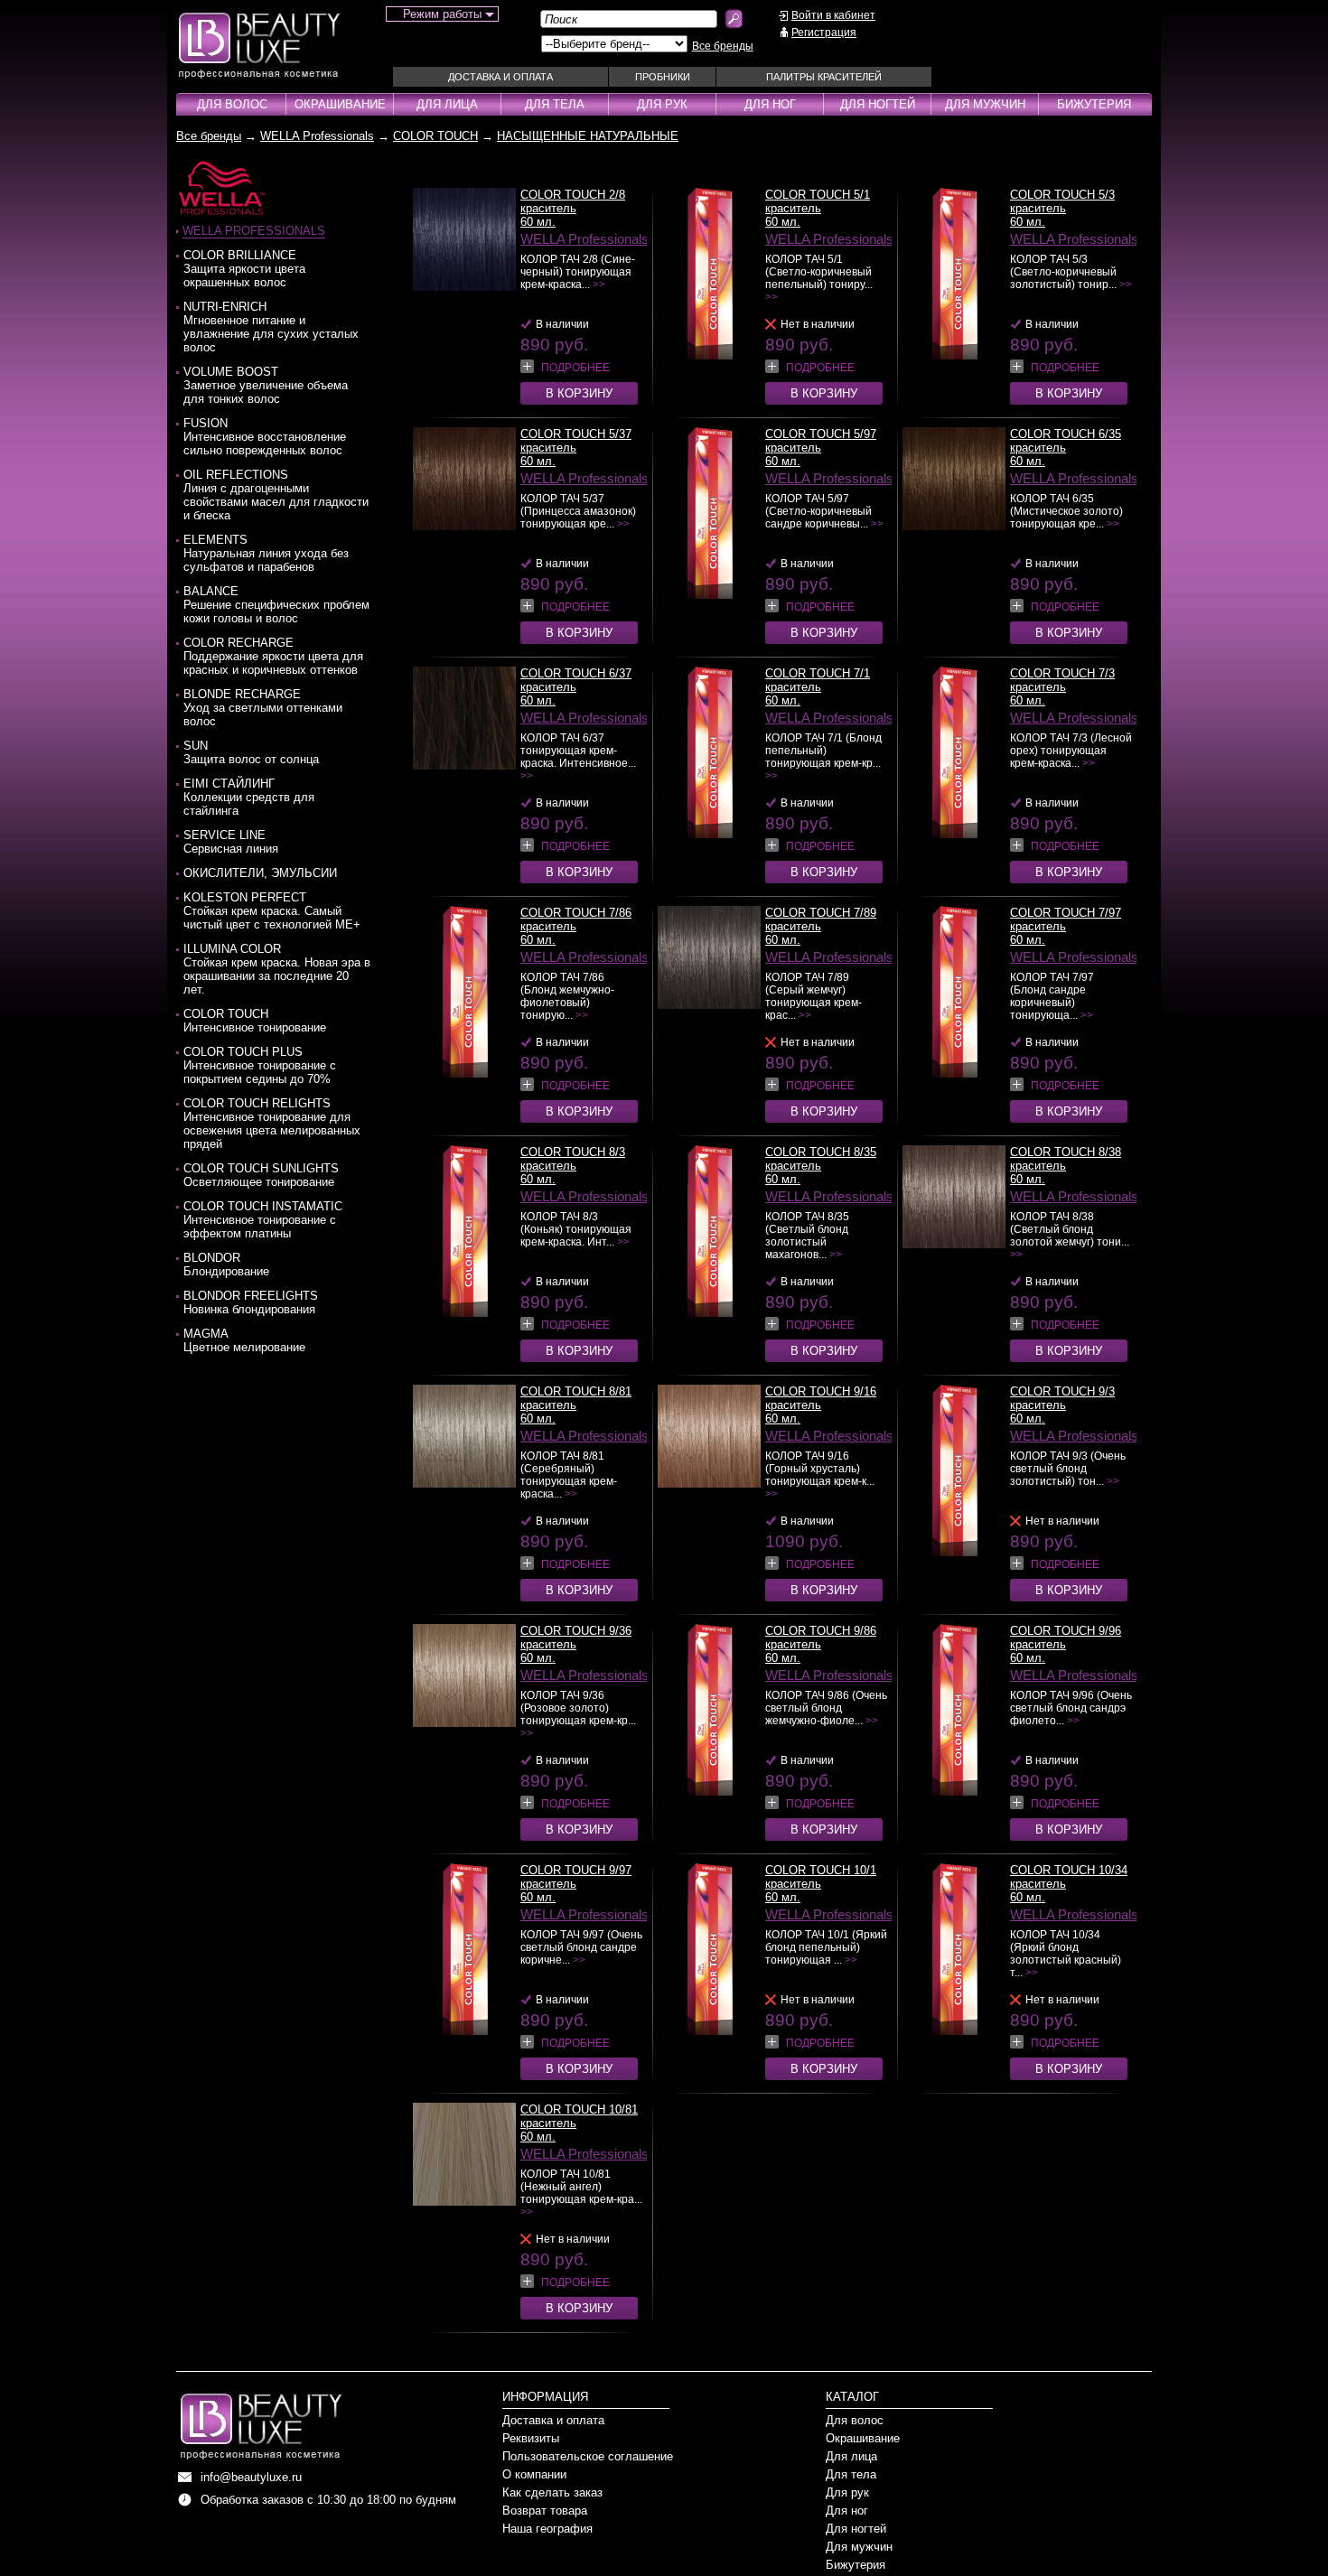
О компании (534, 2474)
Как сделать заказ (552, 2492)
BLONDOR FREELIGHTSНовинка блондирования (251, 1302)
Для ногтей (878, 104)
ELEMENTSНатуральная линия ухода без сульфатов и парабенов (266, 553)
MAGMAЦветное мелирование (244, 1340)
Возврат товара (545, 2511)
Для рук (662, 104)
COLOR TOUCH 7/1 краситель (818, 680)
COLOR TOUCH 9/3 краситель (1062, 1398)
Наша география (547, 2529)
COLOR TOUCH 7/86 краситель (576, 919)
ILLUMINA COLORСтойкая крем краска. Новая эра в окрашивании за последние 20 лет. (277, 969)
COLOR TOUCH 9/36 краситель (576, 1638)
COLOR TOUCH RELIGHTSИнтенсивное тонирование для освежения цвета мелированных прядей (272, 1124)
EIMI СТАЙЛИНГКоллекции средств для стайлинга (249, 797)
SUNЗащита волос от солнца (251, 752)
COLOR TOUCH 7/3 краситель (1062, 680)
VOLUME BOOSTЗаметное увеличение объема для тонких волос (266, 385)
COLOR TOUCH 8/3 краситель (573, 1159)
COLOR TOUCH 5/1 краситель (818, 201)
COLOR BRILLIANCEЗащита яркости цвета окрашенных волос (244, 269)
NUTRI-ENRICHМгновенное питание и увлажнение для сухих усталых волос (271, 327)
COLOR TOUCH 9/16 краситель (821, 1398)
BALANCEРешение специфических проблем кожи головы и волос (276, 605)
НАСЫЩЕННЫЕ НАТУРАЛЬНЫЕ (588, 136)
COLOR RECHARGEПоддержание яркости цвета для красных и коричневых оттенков (273, 656)
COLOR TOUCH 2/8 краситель (573, 201)
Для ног (770, 104)
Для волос (232, 104)
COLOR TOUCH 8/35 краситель (821, 1159)
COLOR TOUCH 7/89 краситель (821, 919)
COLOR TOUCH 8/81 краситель (576, 1398)
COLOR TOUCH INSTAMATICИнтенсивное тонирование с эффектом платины (263, 1220)
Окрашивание (340, 104)
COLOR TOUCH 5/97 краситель (821, 441)
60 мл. (538, 222)
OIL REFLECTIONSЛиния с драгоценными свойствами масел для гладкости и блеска (276, 495)
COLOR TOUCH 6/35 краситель (1066, 441)
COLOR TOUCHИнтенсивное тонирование (255, 1021)
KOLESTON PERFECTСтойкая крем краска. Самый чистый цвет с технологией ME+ (272, 911)
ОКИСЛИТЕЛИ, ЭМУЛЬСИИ (260, 873)
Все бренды (723, 46)
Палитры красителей (824, 77)
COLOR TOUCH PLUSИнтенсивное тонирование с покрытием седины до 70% (260, 1065)
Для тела (555, 104)
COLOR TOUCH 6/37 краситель (576, 680)
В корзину (579, 393)
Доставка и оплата (500, 77)
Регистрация (824, 33)
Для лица (447, 104)
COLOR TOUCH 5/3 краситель (1062, 201)
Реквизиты (531, 2438)
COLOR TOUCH (435, 136)
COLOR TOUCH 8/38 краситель (1066, 1159)
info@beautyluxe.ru (251, 2477)
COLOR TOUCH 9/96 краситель (1066, 1638)
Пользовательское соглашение (588, 2456)
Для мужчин (985, 104)
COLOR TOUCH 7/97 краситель (1066, 919)
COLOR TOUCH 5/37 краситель (576, 441)
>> (599, 285)
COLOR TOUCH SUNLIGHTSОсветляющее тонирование (261, 1175)
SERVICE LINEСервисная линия (231, 842)
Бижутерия (1094, 104)
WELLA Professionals (317, 136)
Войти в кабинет (833, 15)
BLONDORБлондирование (226, 1265)
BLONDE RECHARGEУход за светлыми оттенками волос (263, 708)
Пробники (663, 77)
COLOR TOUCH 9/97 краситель (576, 1877)
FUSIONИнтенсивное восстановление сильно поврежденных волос (265, 437)
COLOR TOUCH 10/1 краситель (821, 1877)
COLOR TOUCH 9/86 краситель (821, 1638)
